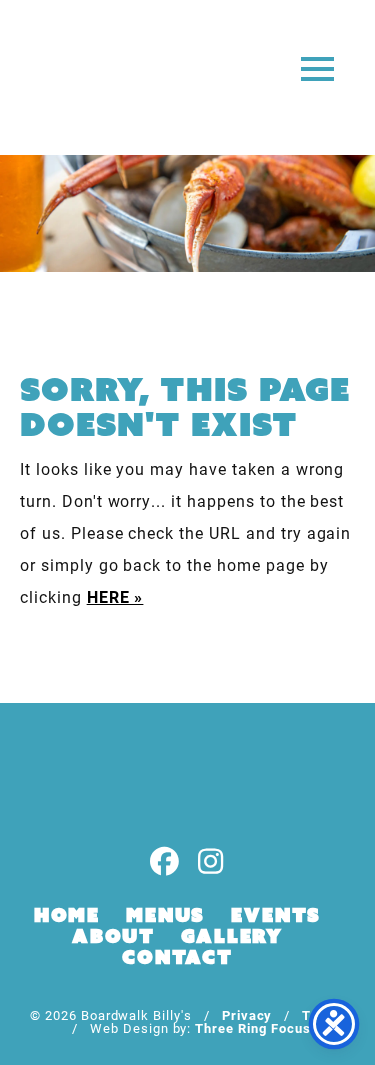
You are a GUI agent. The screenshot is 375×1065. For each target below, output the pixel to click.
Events (276, 915)
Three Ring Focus (252, 1027)
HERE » (115, 596)
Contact (177, 957)
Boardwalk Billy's (93, 77)
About (113, 936)
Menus (165, 915)
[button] (317, 67)
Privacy (247, 1014)
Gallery (232, 936)
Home (67, 915)
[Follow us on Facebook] (165, 862)
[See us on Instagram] (211, 862)
